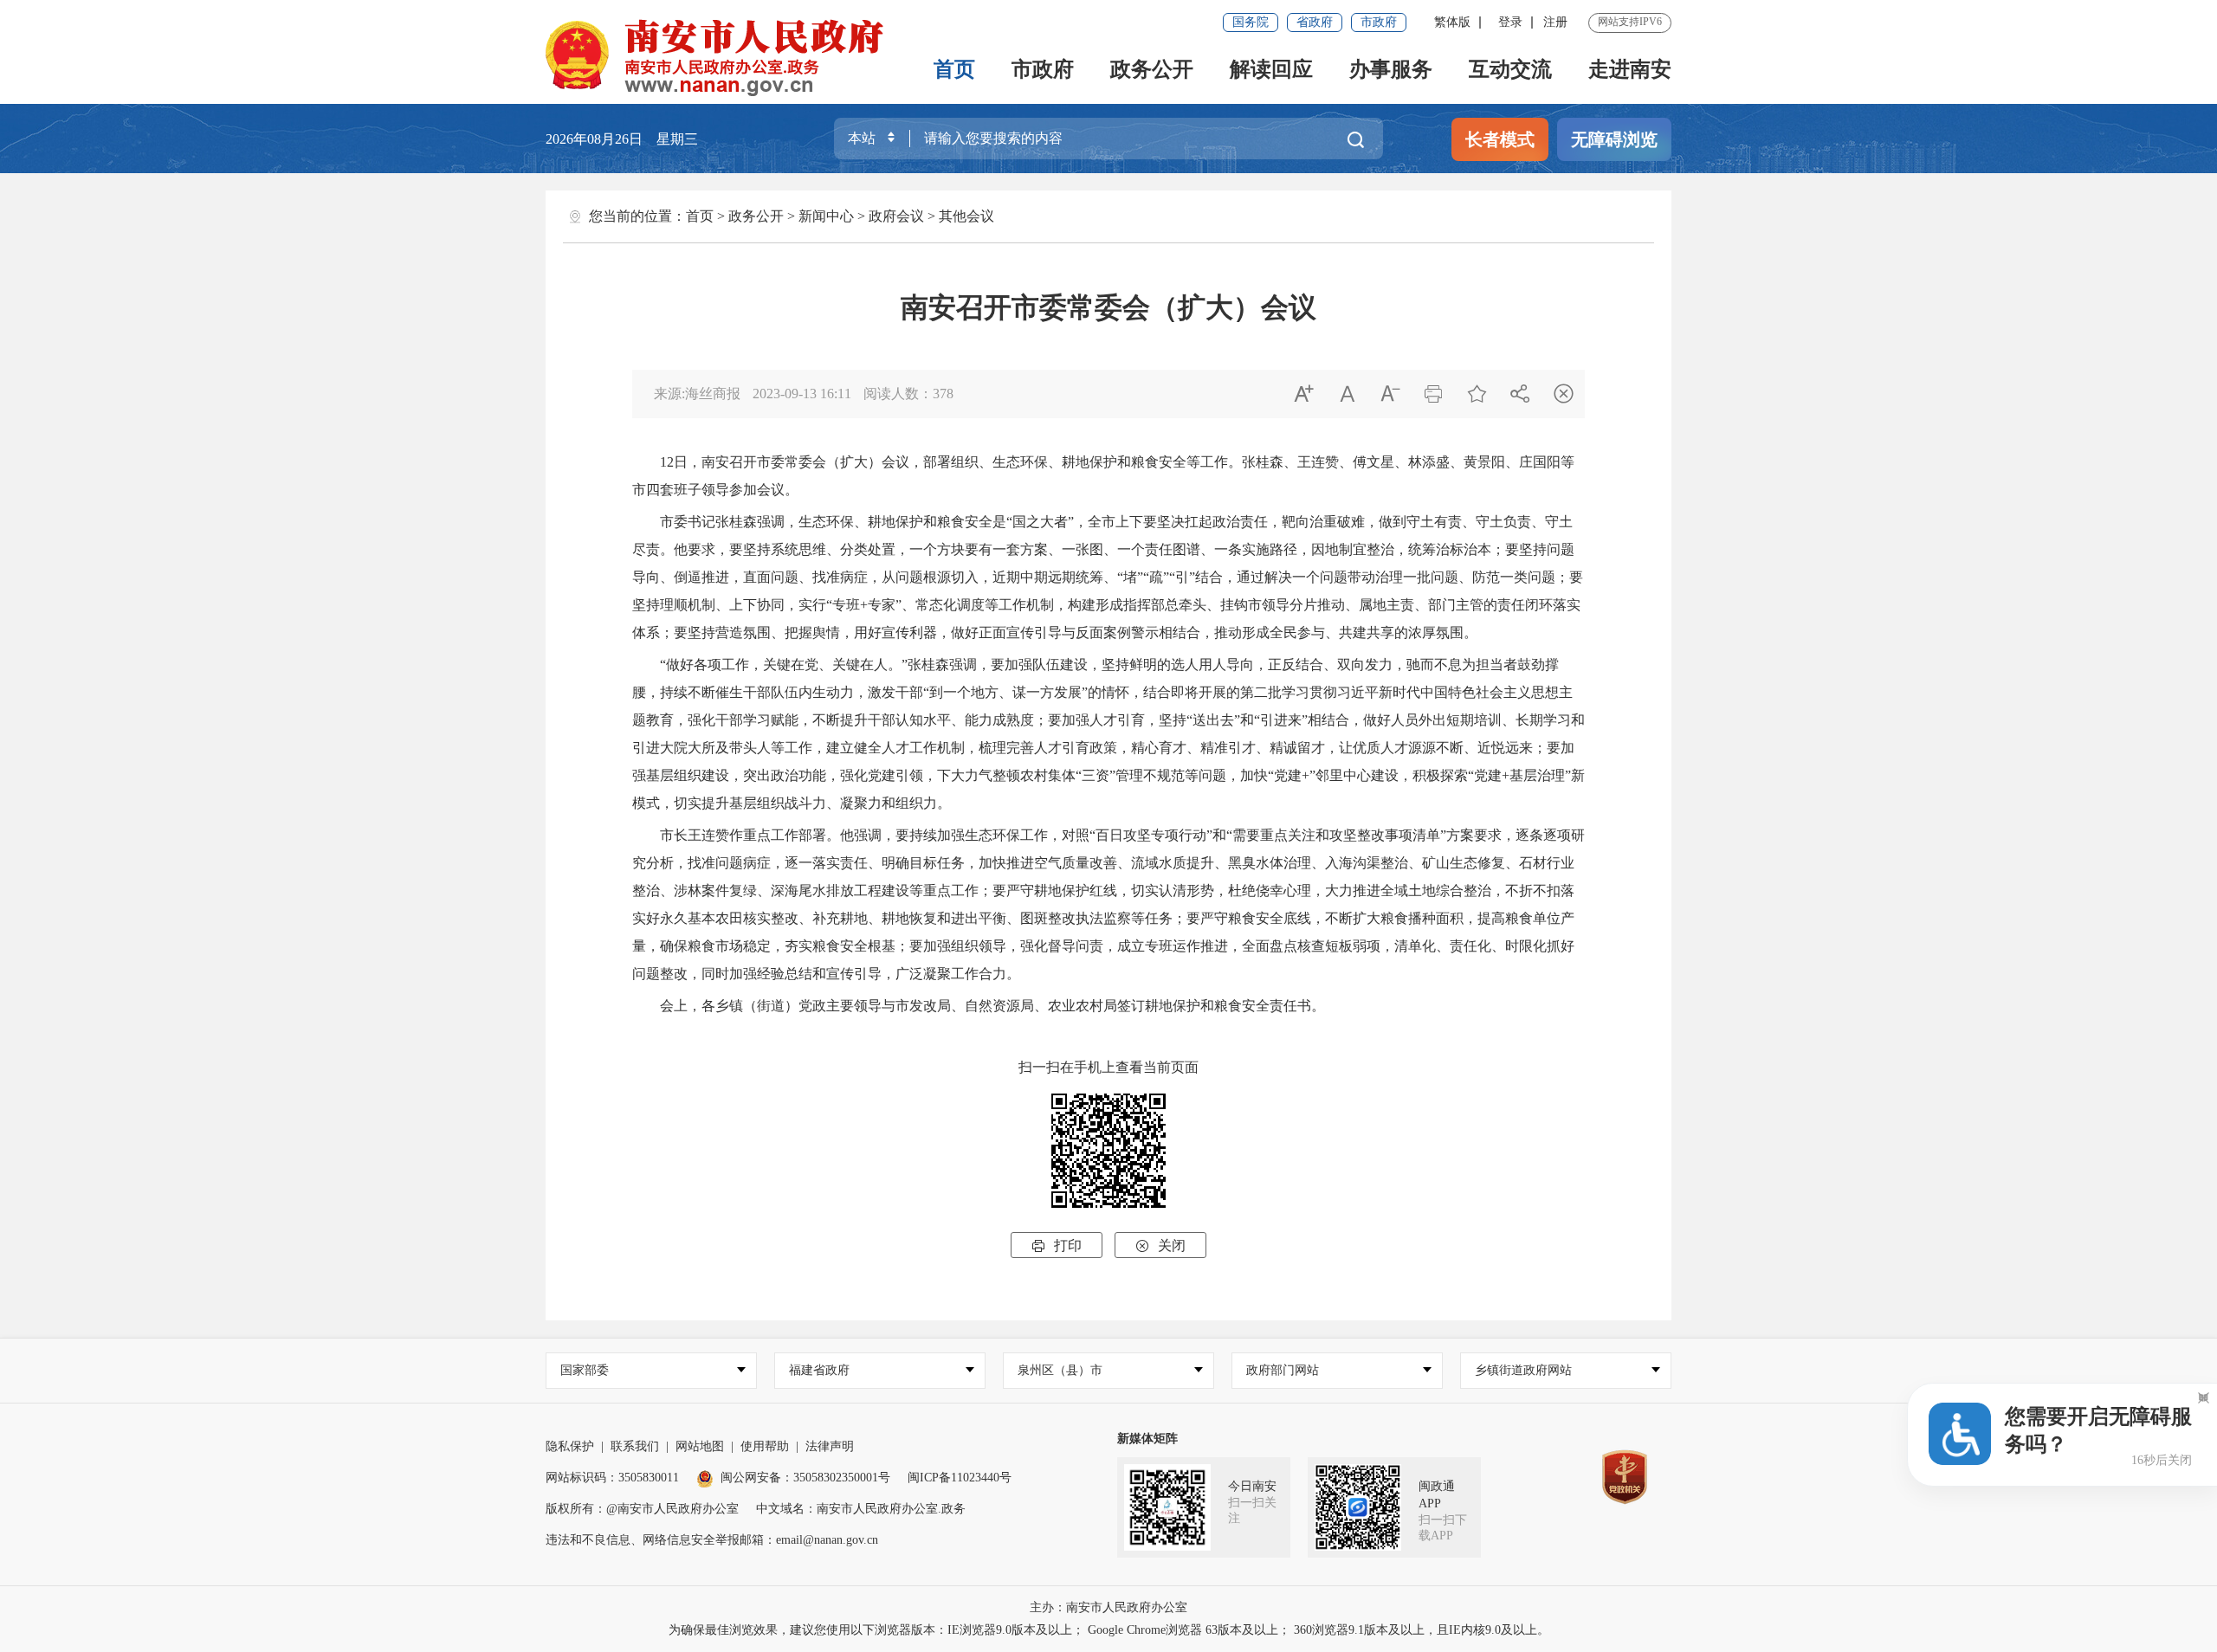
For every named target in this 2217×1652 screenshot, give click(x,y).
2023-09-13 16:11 (802, 394)
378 (943, 394)
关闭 (1160, 1245)
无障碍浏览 (1614, 139)
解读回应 (1271, 69)
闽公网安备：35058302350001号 (805, 1478)
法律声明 (830, 1446)
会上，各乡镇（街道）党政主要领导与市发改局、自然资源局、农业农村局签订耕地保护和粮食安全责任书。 (979, 1006)
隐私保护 (570, 1446)
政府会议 (896, 216)
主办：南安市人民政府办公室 (1108, 1607)
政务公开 (1152, 69)
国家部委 (585, 1370)
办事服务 (1391, 69)
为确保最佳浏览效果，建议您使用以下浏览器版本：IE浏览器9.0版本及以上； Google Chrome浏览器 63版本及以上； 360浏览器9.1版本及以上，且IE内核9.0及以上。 (1109, 1630)
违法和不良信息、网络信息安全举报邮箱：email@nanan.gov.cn (712, 1540)
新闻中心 (826, 216)
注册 (1555, 22)
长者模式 (1500, 139)
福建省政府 (819, 1370)
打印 (1057, 1245)
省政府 (1315, 22)
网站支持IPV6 (1630, 22)
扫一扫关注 (1252, 1510)
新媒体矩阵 (1147, 1439)
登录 (1510, 22)
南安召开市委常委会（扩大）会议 (1108, 307)
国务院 (1251, 22)
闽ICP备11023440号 (960, 1478)
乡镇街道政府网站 (1523, 1370)
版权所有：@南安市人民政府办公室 (642, 1509)
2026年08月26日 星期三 (622, 139)
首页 (954, 69)
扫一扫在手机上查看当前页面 (1108, 1067)
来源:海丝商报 (697, 394)
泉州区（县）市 (1060, 1370)
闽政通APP (1437, 1495)
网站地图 (700, 1446)
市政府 (1379, 22)
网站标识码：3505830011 (612, 1478)
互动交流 (1510, 69)
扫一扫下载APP (1443, 1528)
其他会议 (966, 216)
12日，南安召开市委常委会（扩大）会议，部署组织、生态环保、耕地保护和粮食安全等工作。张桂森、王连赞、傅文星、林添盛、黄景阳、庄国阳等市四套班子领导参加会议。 (1103, 476)
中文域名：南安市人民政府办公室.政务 (861, 1509)
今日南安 (1252, 1486)
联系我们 (635, 1446)
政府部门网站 (1283, 1370)
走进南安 (1630, 69)
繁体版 (1452, 22)
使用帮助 (765, 1446)
